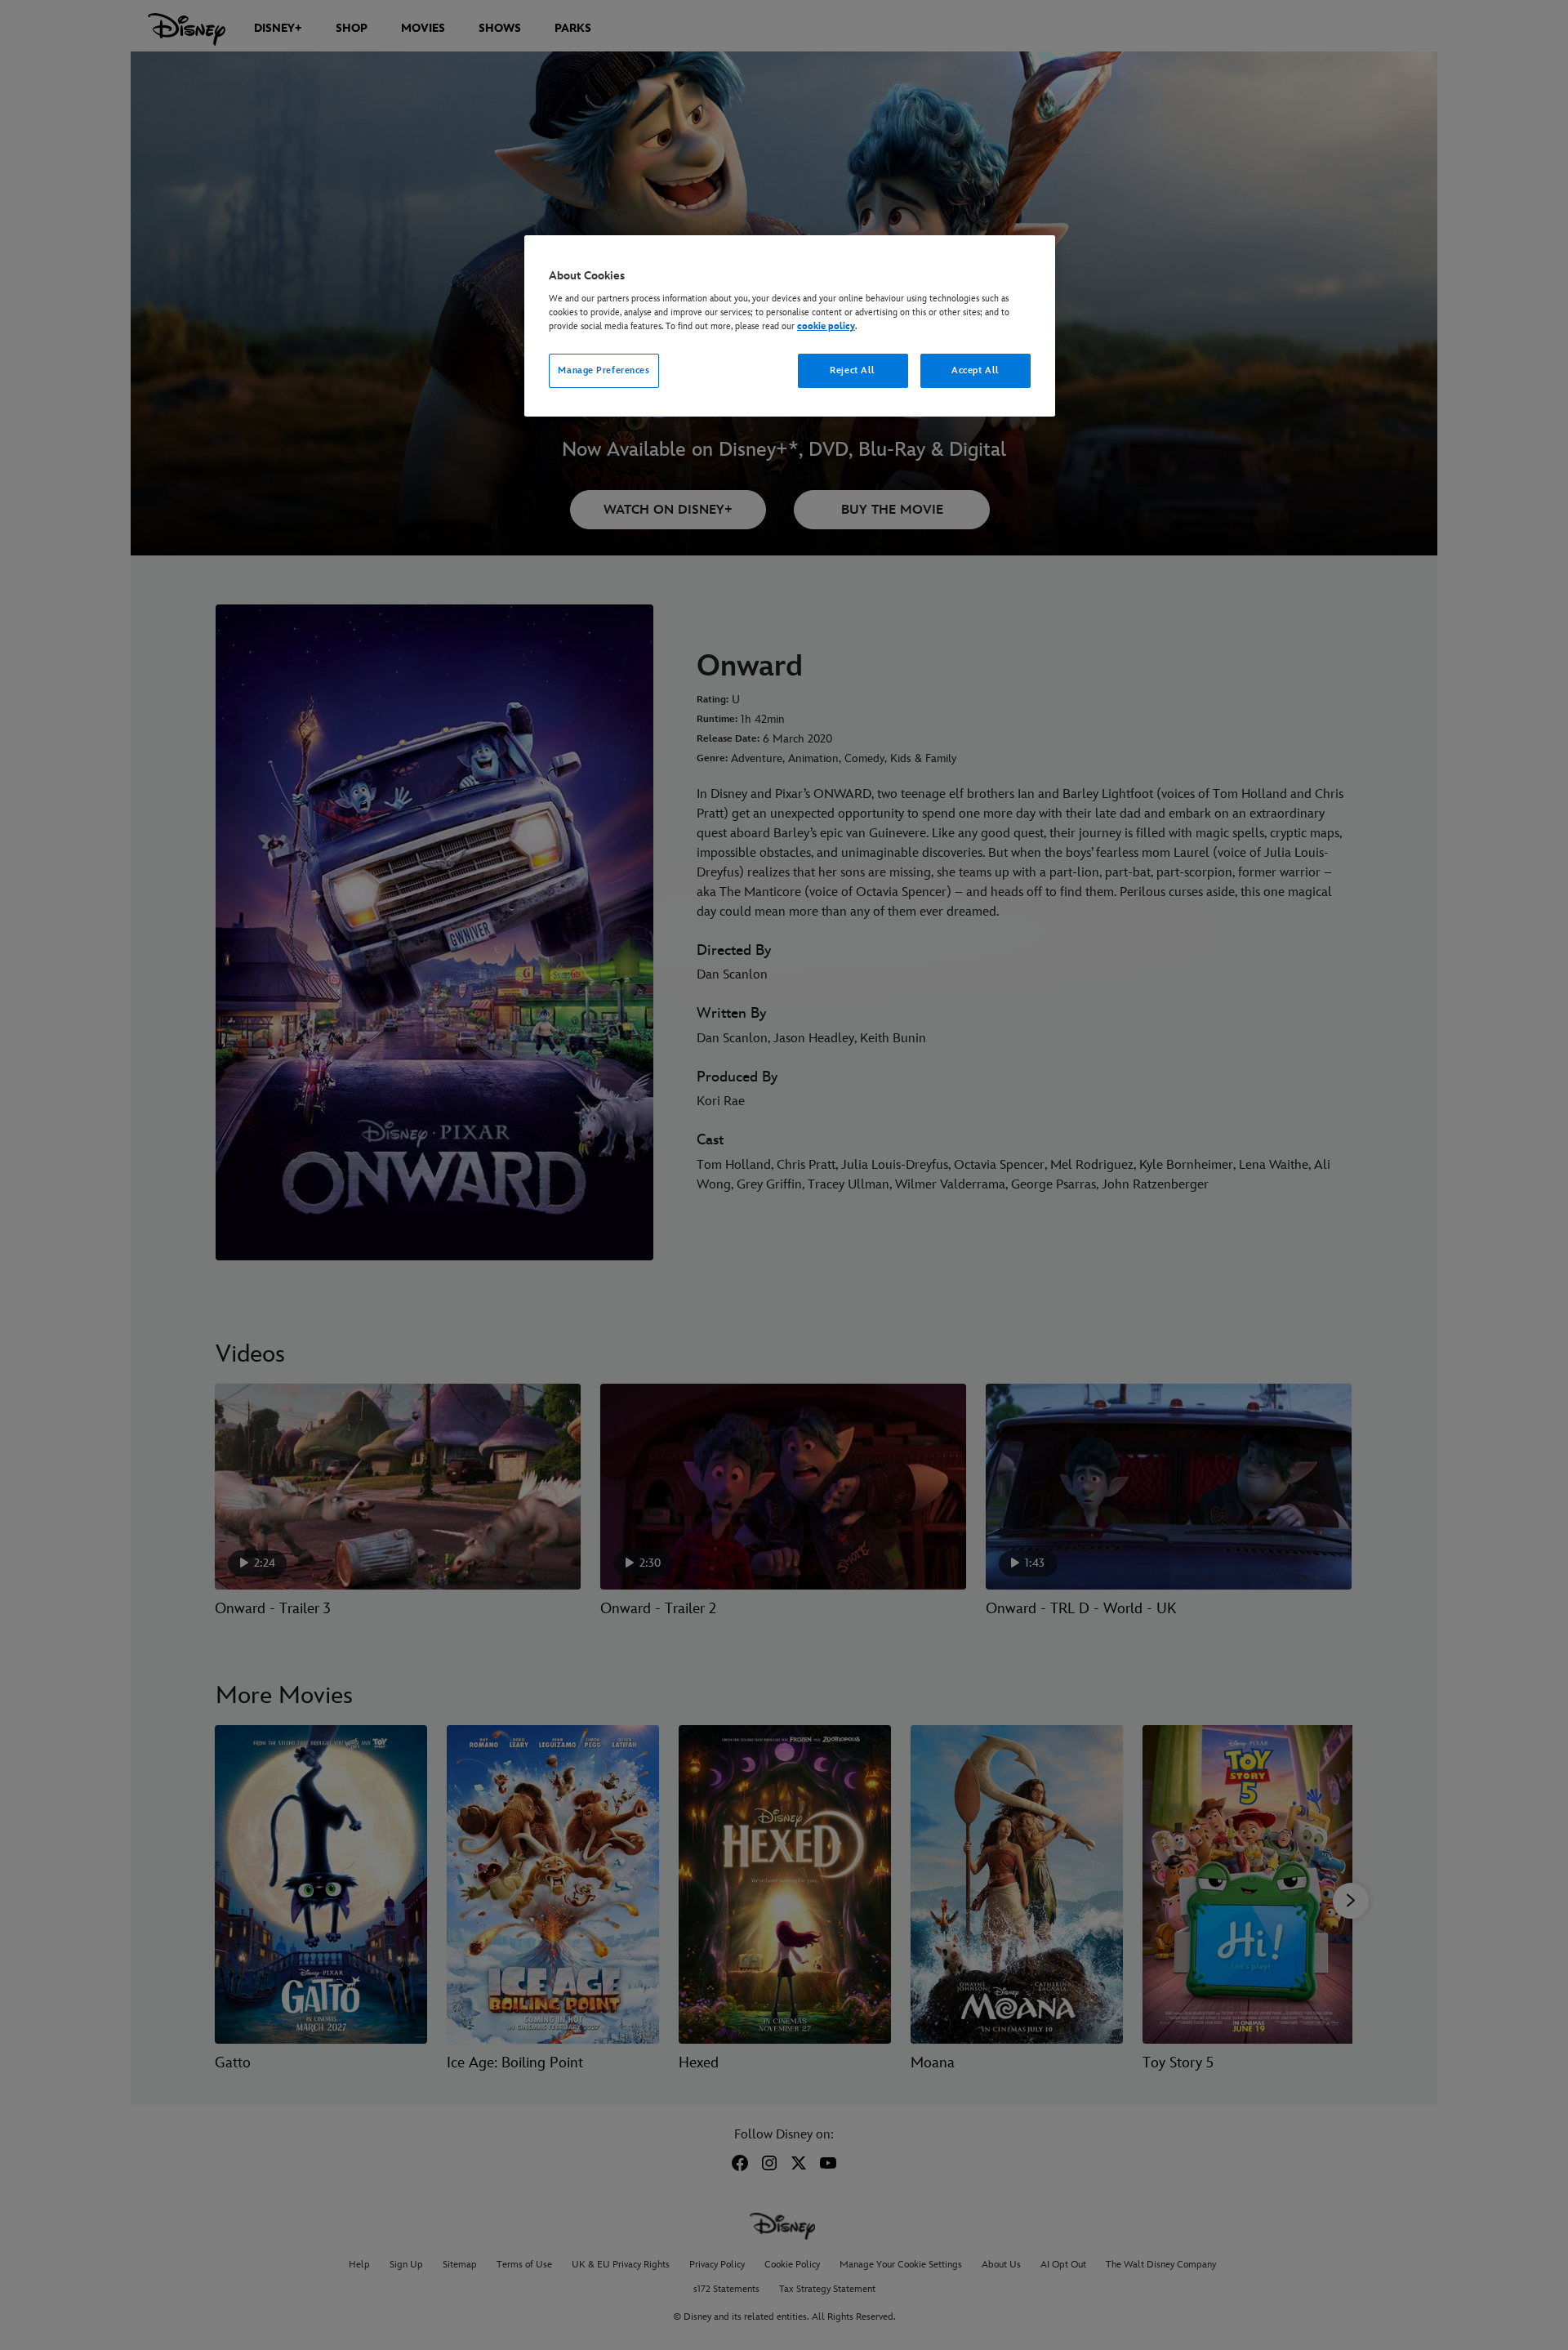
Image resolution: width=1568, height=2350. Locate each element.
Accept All (976, 370)
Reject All (853, 370)
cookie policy (826, 326)
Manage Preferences (604, 370)
